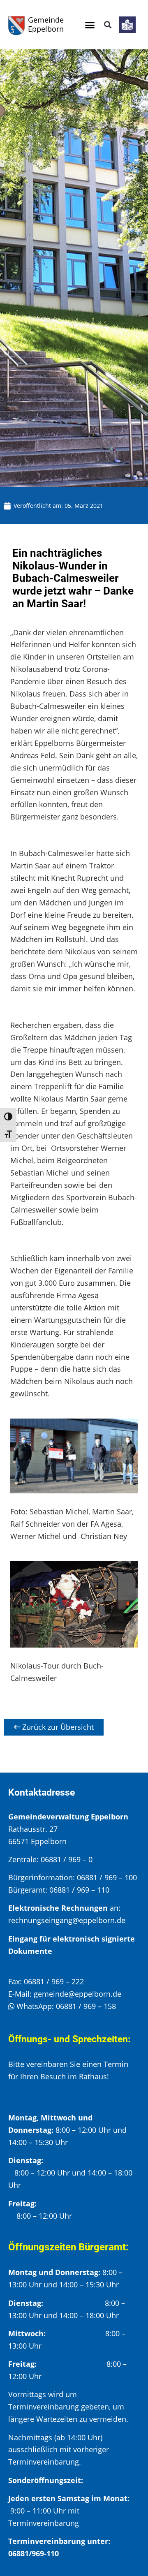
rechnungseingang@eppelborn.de (67, 1920)
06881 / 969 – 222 (54, 1981)
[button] (90, 25)
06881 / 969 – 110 (79, 1890)
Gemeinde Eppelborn (46, 24)
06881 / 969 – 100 (107, 1877)
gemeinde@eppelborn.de (77, 1994)
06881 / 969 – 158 (86, 2006)
